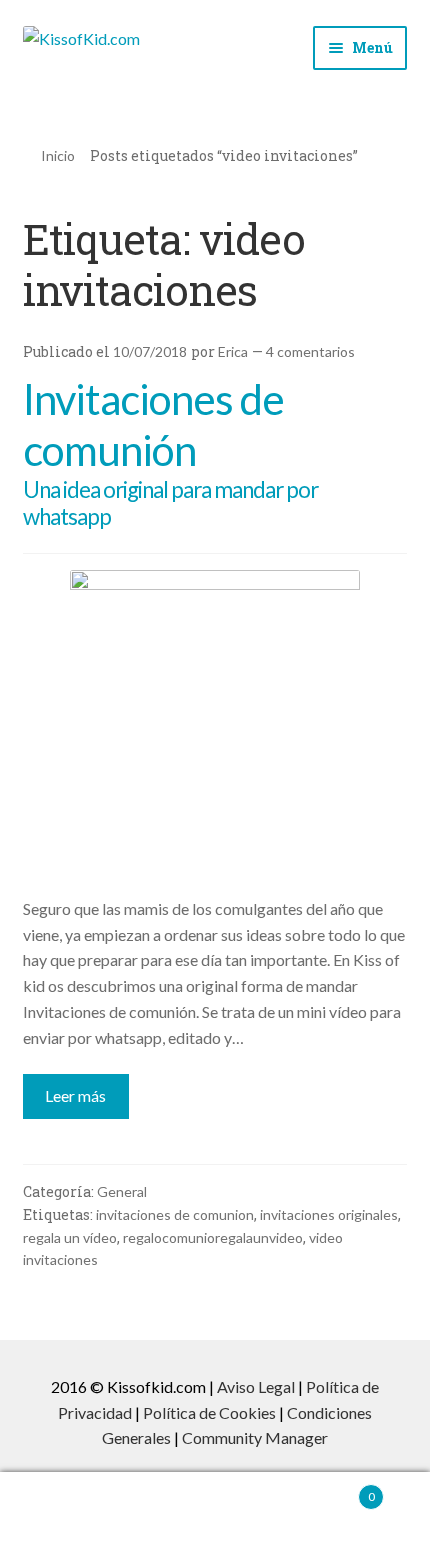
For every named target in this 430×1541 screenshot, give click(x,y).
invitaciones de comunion (175, 1214)
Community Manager (255, 1437)
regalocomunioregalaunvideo (213, 1237)
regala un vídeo (70, 1237)
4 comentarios (310, 351)
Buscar (214, 1507)
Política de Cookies (209, 1412)
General (122, 1191)
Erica (233, 351)
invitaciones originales (329, 1214)
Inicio (58, 155)
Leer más (75, 1095)
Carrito (331, 1490)
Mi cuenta (71, 1507)
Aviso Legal (256, 1386)
